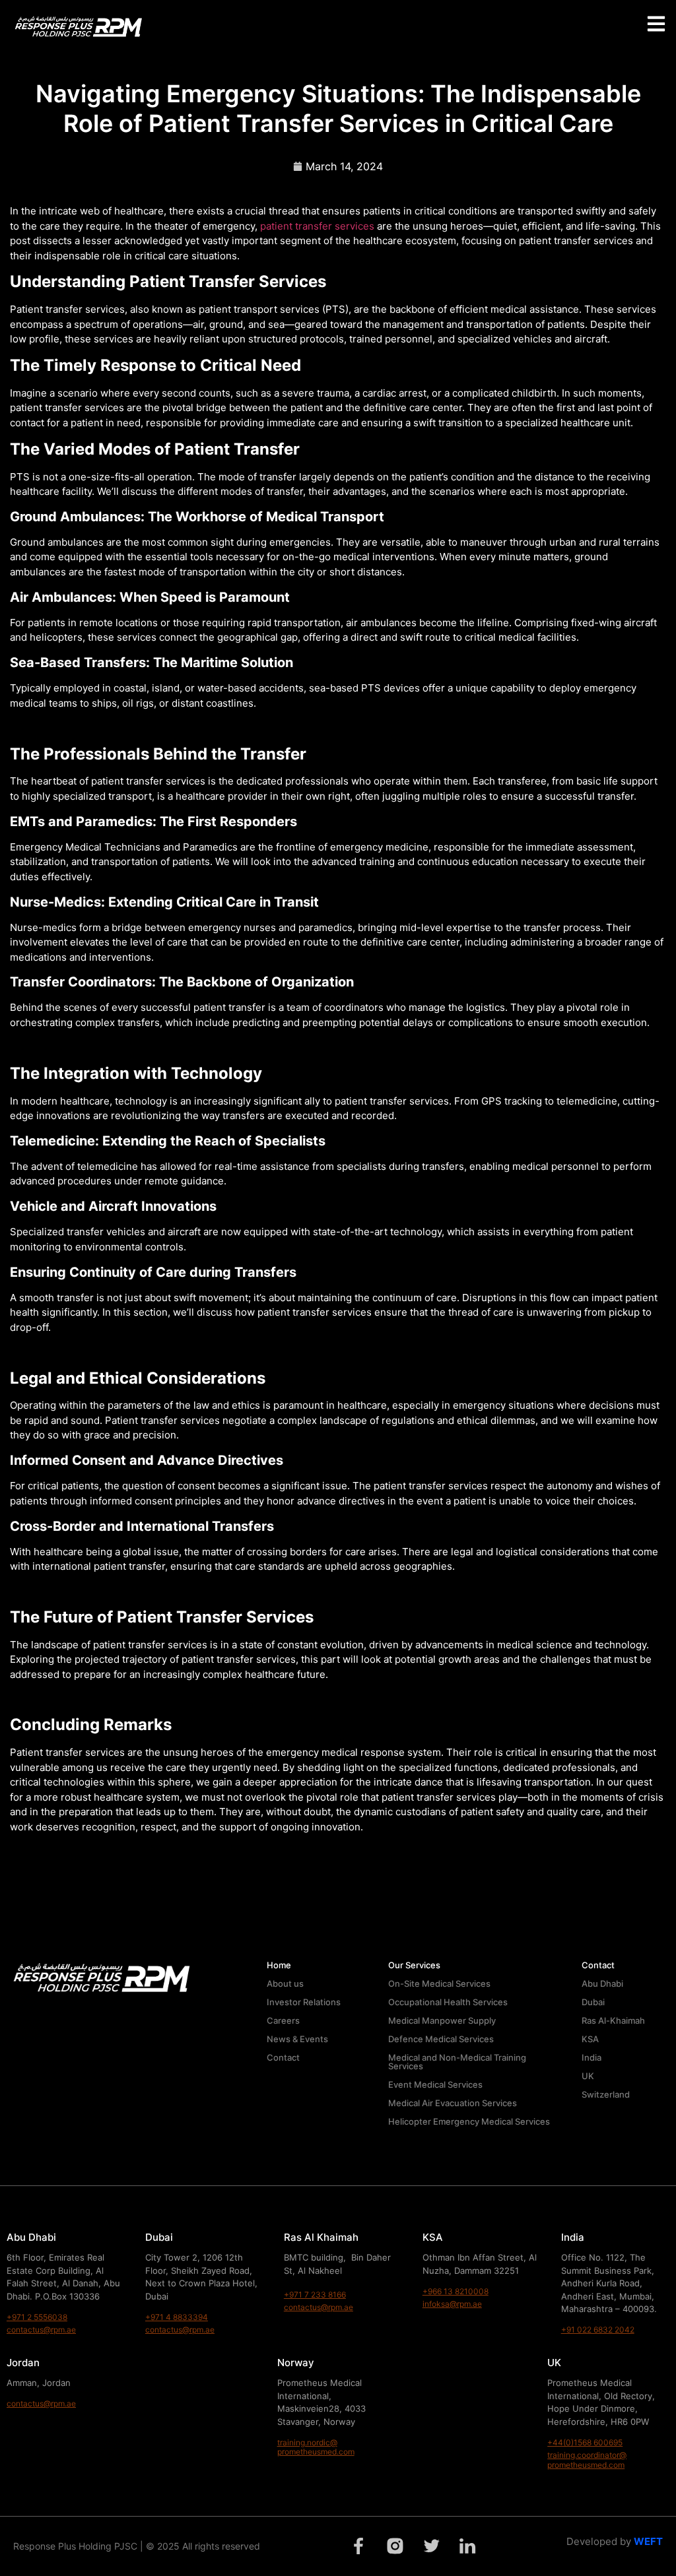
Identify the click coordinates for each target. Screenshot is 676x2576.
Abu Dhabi (602, 1983)
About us (285, 1983)
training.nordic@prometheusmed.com (316, 2447)
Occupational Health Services (448, 2002)
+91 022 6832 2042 (598, 2330)
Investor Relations (304, 2002)
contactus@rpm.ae (41, 2330)
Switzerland (606, 2094)
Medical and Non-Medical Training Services (457, 2062)
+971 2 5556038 (37, 2317)
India (591, 2057)
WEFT (648, 2541)
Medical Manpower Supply (442, 2020)
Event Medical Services (435, 2084)
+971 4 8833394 (177, 2317)
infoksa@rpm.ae (452, 2304)
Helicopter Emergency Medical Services (469, 2121)
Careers (283, 2020)
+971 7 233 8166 (315, 2295)
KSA (590, 2039)
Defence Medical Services (441, 2039)
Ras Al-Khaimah (613, 2020)
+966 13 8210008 (456, 2291)
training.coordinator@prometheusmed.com (587, 2460)
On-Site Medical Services (439, 1983)
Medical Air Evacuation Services (453, 2103)
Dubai (593, 2002)
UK (588, 2076)
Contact (283, 2057)
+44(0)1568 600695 (585, 2442)
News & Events (297, 2039)
